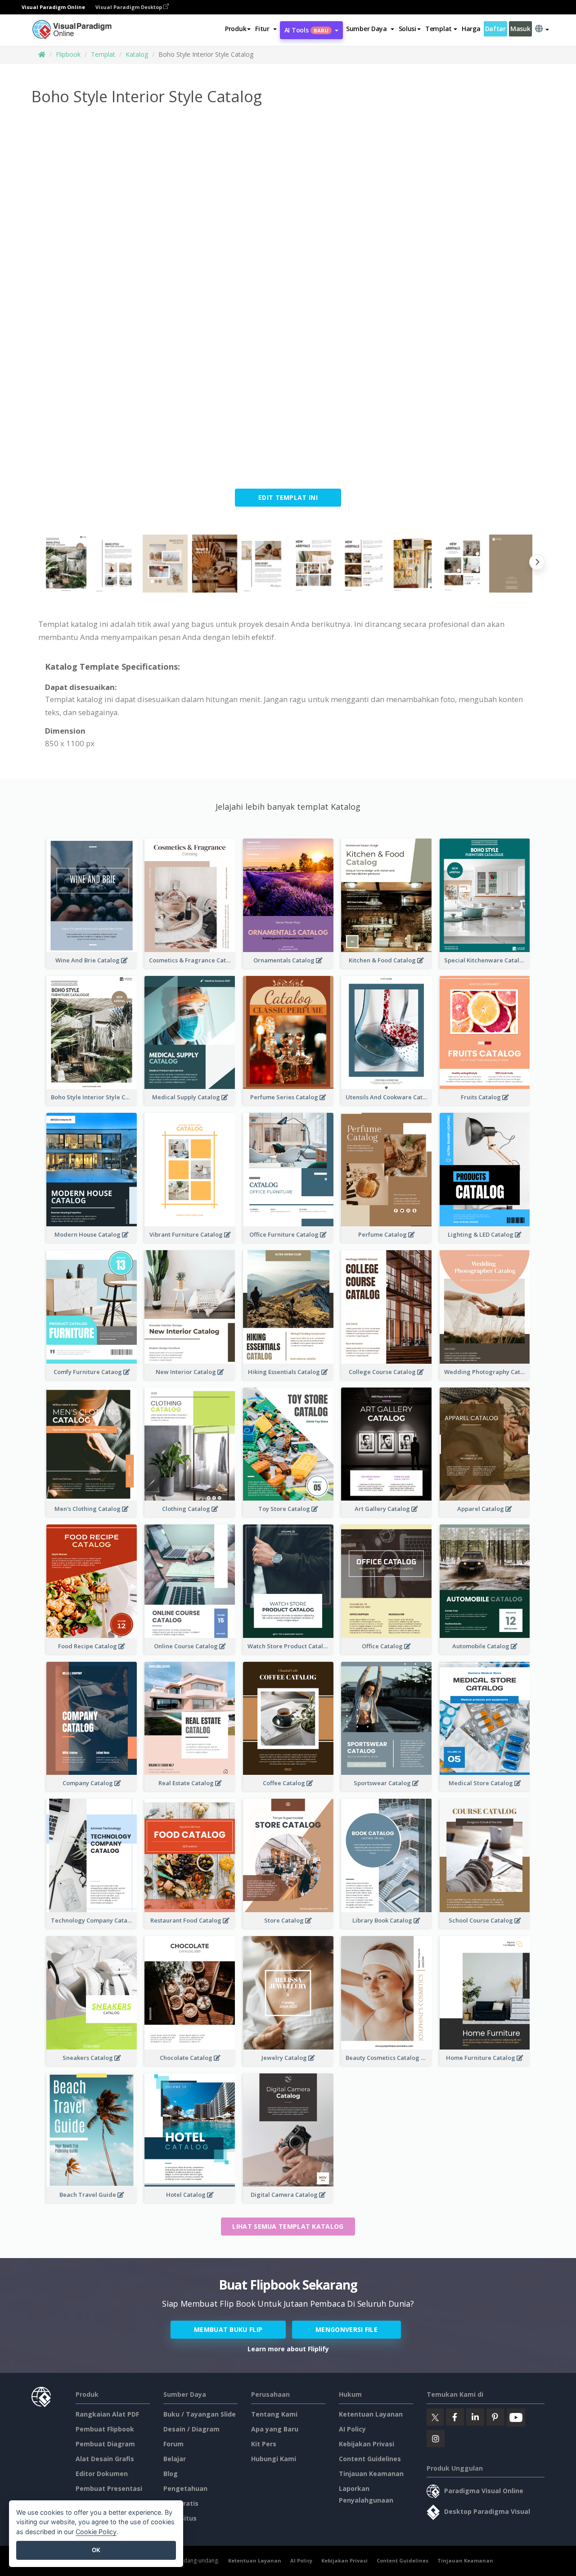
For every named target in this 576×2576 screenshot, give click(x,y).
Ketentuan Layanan (371, 2414)
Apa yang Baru (275, 2429)
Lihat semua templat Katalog (288, 2226)
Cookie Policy (96, 2532)
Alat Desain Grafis (105, 2459)
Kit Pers (264, 2444)
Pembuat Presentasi (109, 2488)
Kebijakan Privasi (367, 2444)
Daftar (495, 29)
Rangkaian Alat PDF (107, 2414)
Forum (173, 2444)
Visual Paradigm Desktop (129, 7)
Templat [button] (439, 29)
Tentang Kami (274, 2414)
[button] (266, 29)
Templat (103, 54)
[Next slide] (537, 564)
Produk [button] (236, 29)
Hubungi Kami (274, 2459)
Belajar (175, 2459)
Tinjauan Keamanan (371, 2474)
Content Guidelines (370, 2459)
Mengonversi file (346, 2329)
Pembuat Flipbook (105, 2429)
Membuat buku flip (228, 2329)
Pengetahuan (185, 2488)
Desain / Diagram (191, 2429)
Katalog (137, 54)
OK (96, 2550)
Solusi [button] (407, 29)
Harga (471, 29)
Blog (171, 2474)
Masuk (520, 29)
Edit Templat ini (288, 497)
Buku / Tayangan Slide (200, 2414)
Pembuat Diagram (105, 2444)
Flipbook (68, 54)
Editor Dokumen (102, 2474)
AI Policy (352, 2429)
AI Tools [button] (306, 30)
